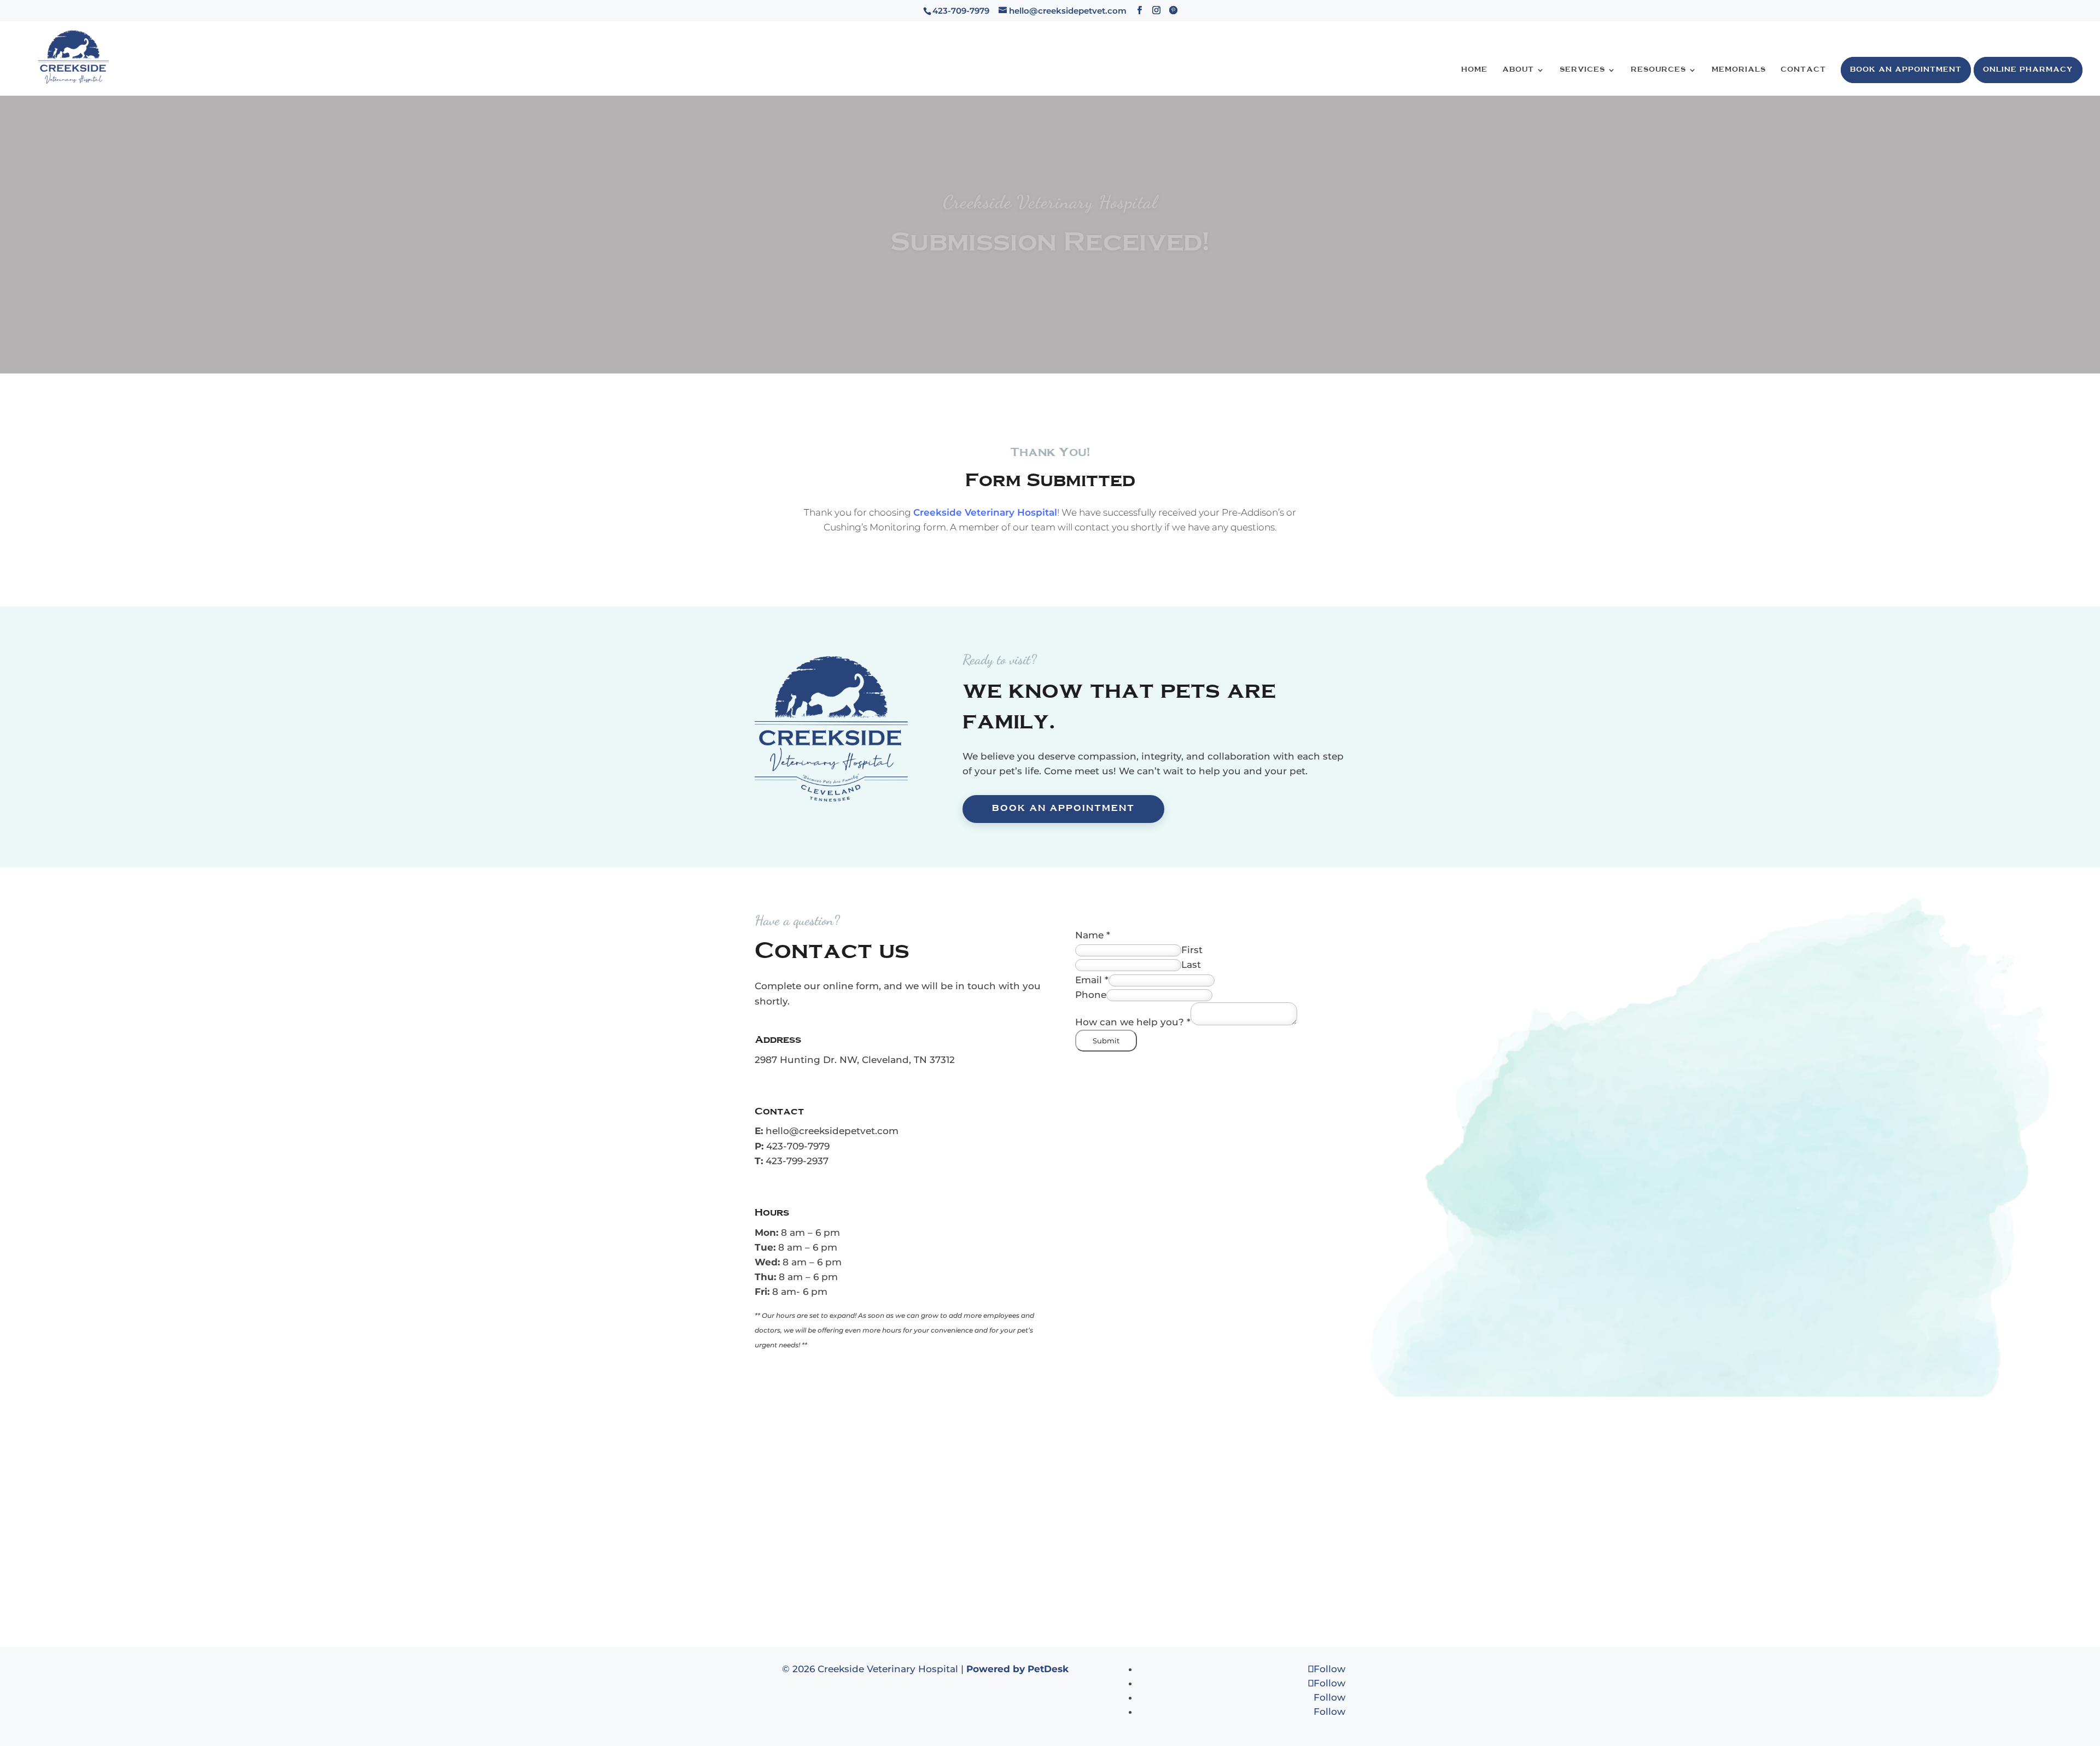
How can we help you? (1133, 1022)
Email (1092, 980)
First (1192, 950)
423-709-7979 (798, 1146)
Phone (1091, 995)
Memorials (1739, 70)
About (1518, 70)
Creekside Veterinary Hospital (985, 512)
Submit (1106, 1041)
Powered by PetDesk (1017, 1669)
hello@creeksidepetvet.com (832, 1131)
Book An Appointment (1906, 70)
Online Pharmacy (2028, 70)
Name (1093, 935)
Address (778, 1040)
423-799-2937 (797, 1161)
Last (1191, 965)
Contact (1803, 70)
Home (1474, 70)
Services (1582, 70)
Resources (1658, 70)
